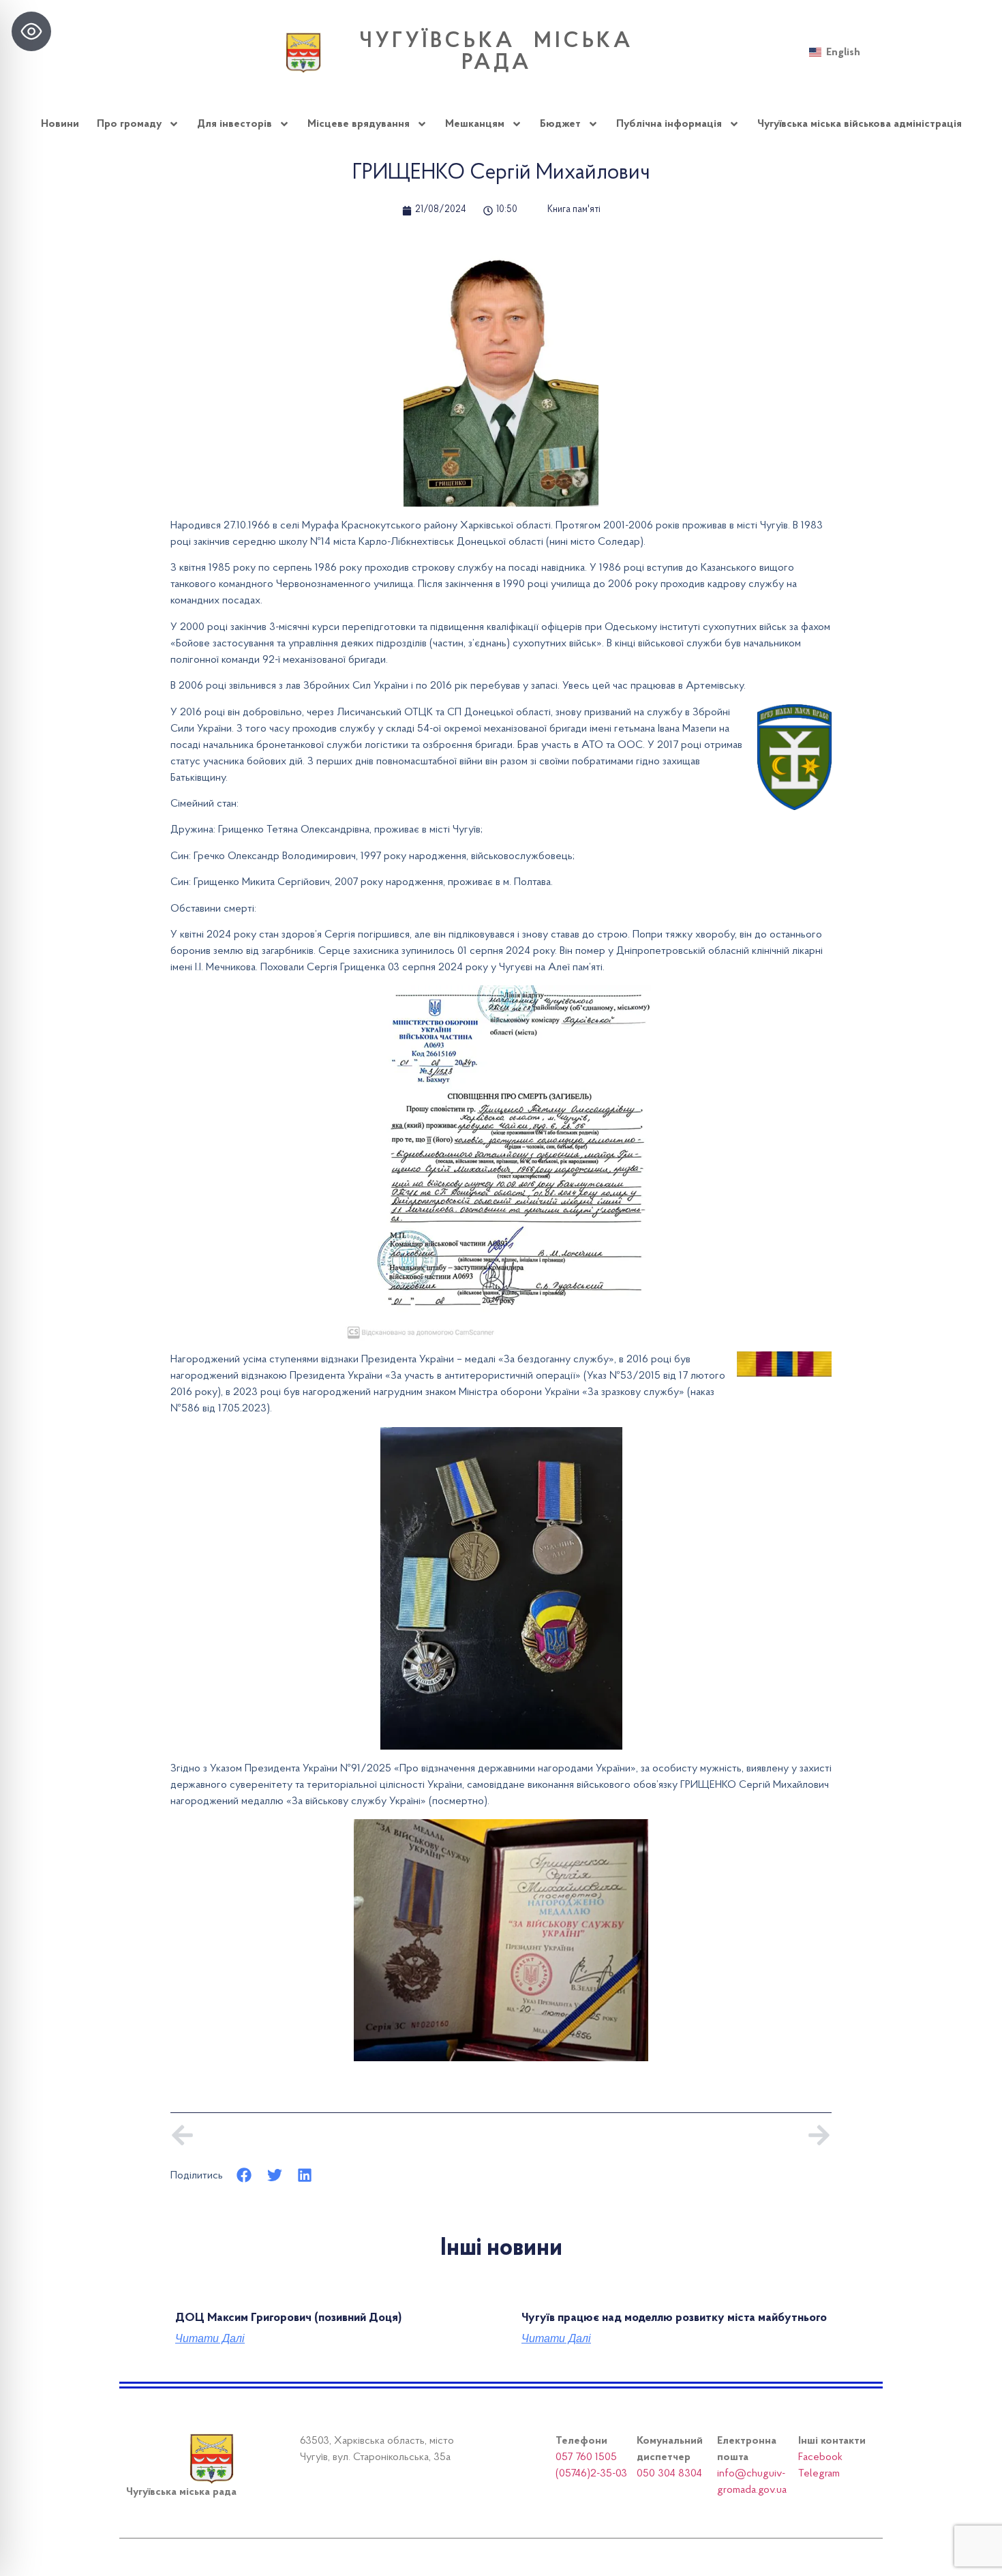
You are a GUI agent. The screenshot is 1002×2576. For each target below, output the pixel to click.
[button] (244, 2175)
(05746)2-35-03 (591, 2474)
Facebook (820, 2457)
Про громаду (129, 124)
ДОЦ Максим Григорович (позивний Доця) (288, 2318)
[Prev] (336, 2135)
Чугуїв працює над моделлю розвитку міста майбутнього (674, 2318)
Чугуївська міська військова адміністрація (860, 124)
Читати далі (210, 2339)
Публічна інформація (669, 124)
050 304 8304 (669, 2474)
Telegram (819, 2474)
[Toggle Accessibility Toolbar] (31, 31)
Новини (60, 124)
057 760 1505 (586, 2457)
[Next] (666, 2135)
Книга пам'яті (574, 210)
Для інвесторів (234, 124)
